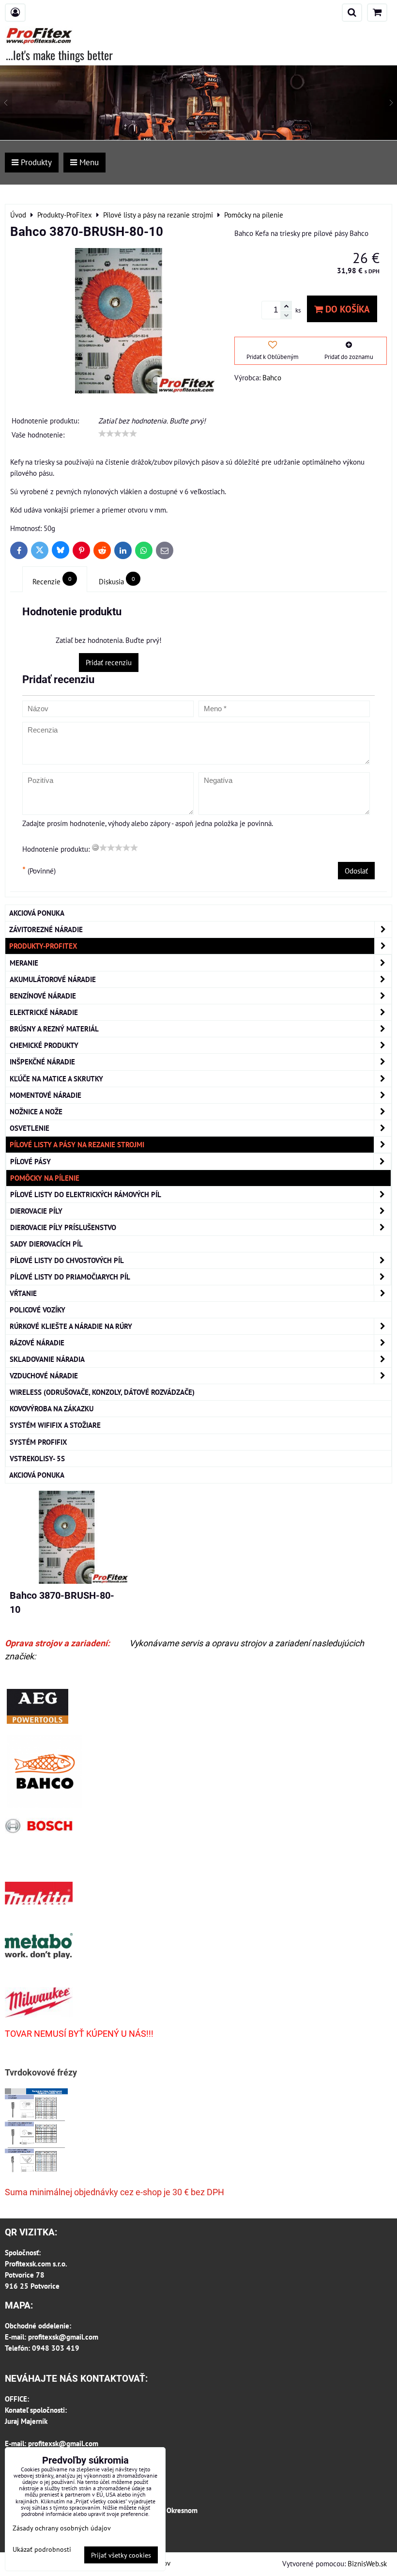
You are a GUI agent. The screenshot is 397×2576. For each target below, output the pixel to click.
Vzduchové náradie (44, 1375)
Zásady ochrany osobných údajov (62, 2528)
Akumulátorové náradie (53, 979)
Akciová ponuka (37, 913)
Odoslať (356, 871)
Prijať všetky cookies (121, 2555)
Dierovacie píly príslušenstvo (63, 1227)
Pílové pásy (31, 1161)
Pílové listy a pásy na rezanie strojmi (77, 1144)
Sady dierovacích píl (46, 1244)
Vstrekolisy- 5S (37, 1458)
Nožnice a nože (36, 1111)
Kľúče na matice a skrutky (56, 1078)
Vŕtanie (23, 1293)
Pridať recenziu (109, 662)
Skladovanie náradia (47, 1359)
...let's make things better (59, 55)
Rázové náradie (37, 1343)
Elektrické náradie (44, 1012)
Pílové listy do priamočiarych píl (70, 1277)
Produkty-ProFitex (43, 946)
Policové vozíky (38, 1310)
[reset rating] (95, 847)
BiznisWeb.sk (367, 2563)
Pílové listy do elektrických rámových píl (86, 1194)
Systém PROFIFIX (38, 1442)
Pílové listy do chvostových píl (67, 1260)
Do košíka (346, 309)
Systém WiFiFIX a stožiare (55, 1425)
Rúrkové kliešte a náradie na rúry (71, 1326)
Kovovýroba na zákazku (52, 1408)
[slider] (118, 434)
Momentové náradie (46, 1095)
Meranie (24, 963)
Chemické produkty (44, 1045)
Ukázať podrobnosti (42, 2549)
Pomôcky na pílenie (45, 1178)
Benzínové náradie (43, 996)
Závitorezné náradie (46, 929)
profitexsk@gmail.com (63, 2337)
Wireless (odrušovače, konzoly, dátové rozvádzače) (102, 1392)
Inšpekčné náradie (42, 1062)
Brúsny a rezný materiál (54, 1029)
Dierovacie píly (36, 1211)
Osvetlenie (30, 1128)
